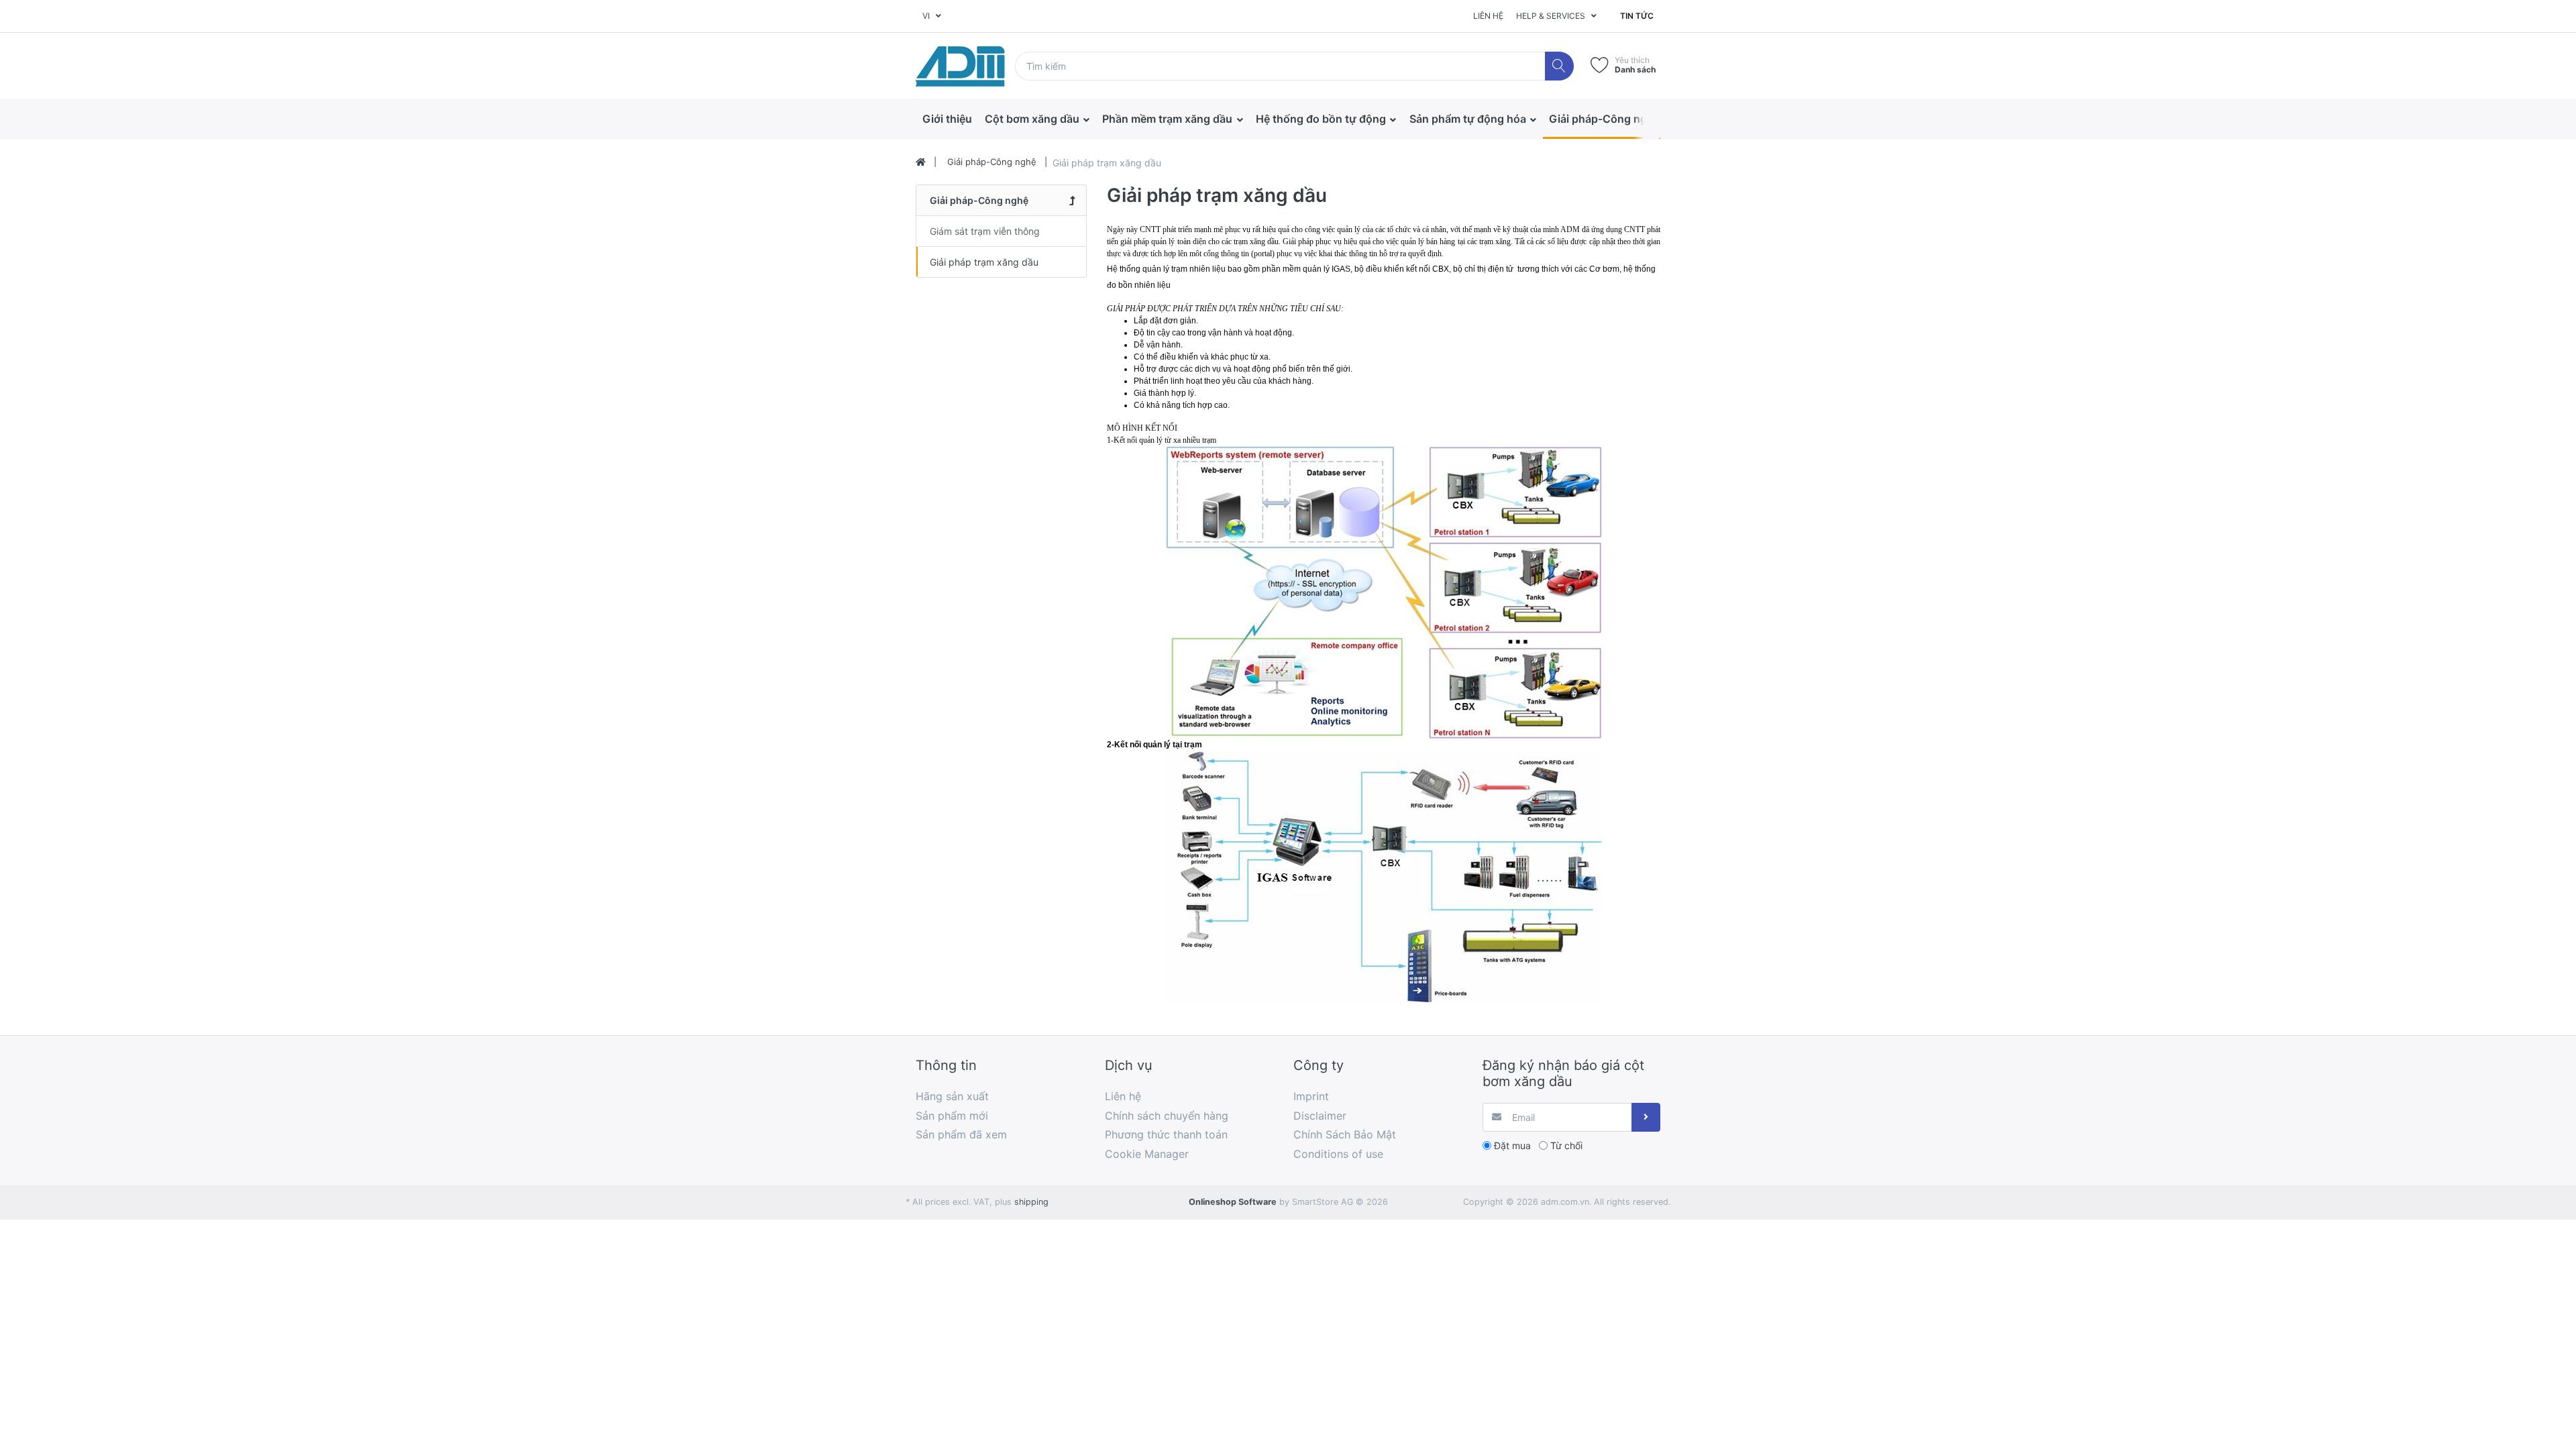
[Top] (921, 162)
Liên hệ (1488, 16)
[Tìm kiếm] (1559, 66)
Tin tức (1637, 16)
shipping (1031, 1202)
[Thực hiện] (1646, 1117)
